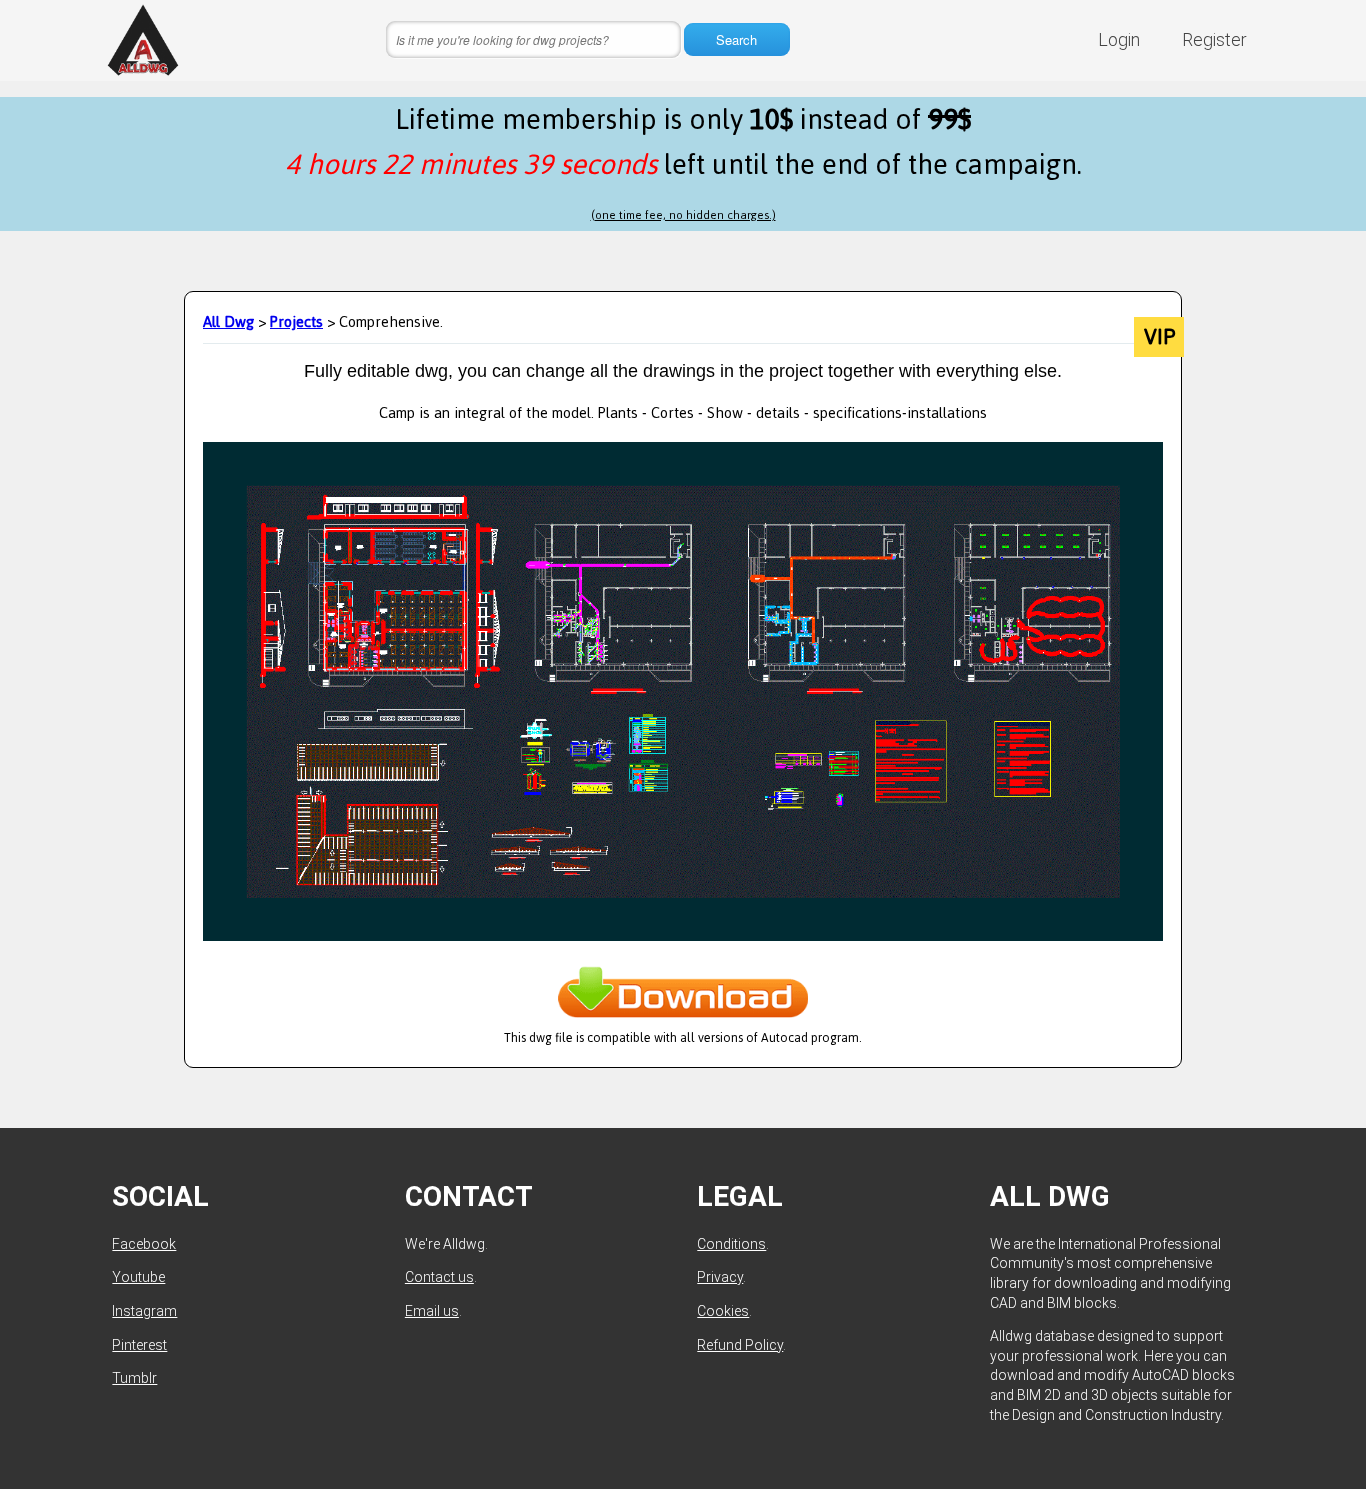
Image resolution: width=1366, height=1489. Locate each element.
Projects (296, 321)
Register (1214, 39)
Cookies (723, 1311)
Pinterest (139, 1345)
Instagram (144, 1311)
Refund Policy (740, 1345)
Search (736, 39)
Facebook (144, 1244)
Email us (432, 1311)
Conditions (731, 1244)
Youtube (138, 1277)
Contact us (439, 1277)
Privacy (720, 1277)
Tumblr (134, 1378)
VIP (1159, 337)
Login (1119, 39)
